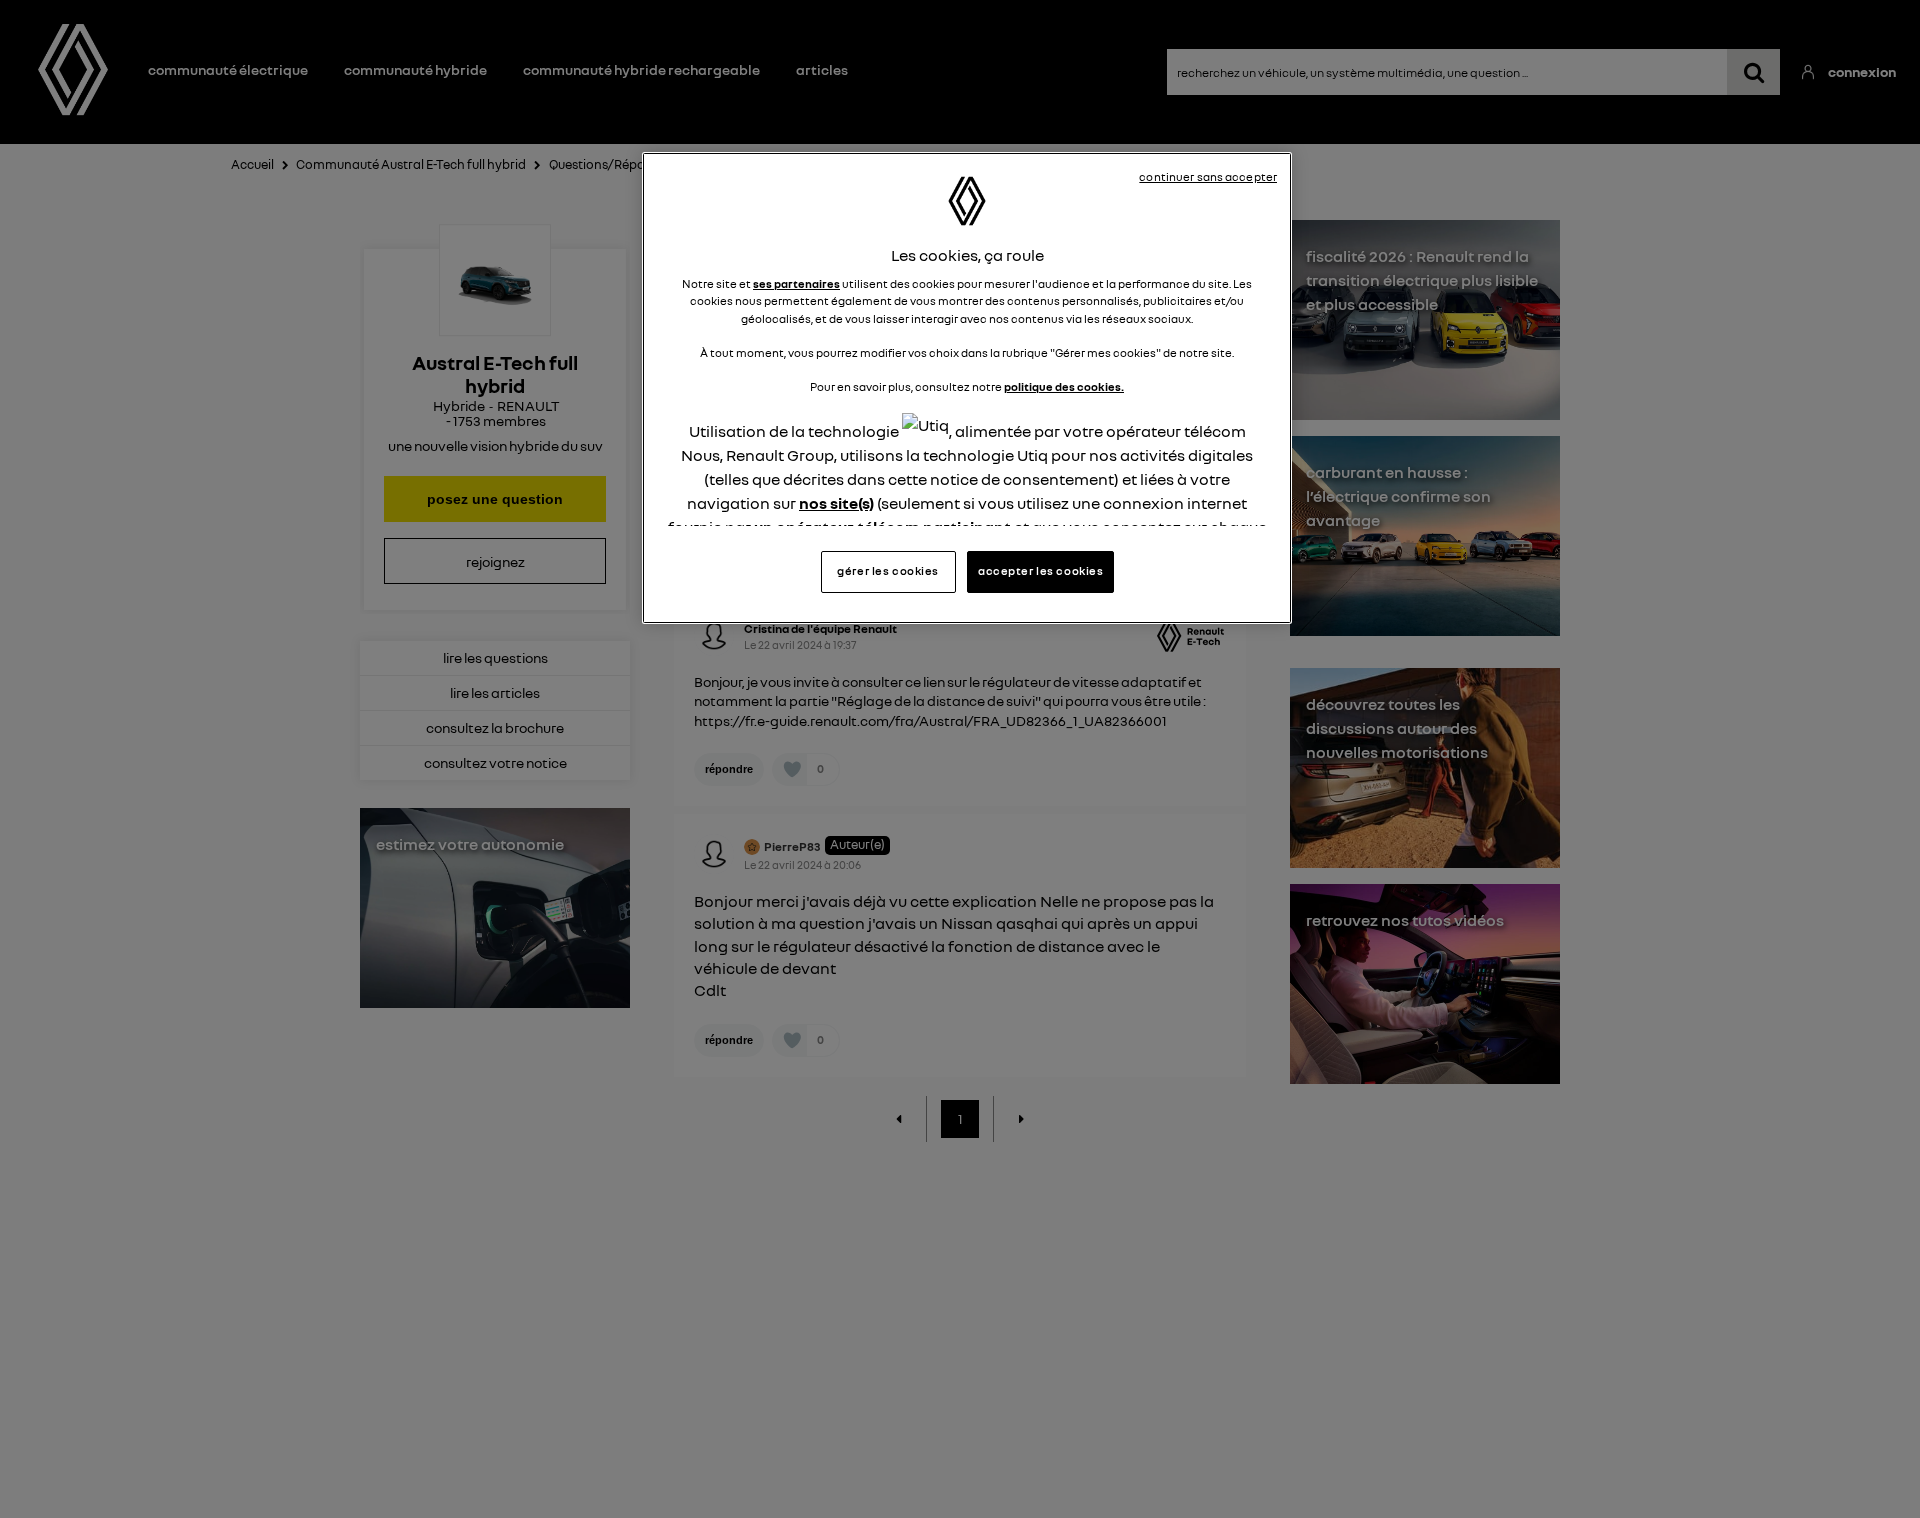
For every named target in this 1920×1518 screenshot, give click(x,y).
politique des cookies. (1064, 387)
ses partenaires (796, 284)
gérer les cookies (888, 571)
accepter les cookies (1040, 571)
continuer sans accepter (1208, 177)
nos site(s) (836, 503)
